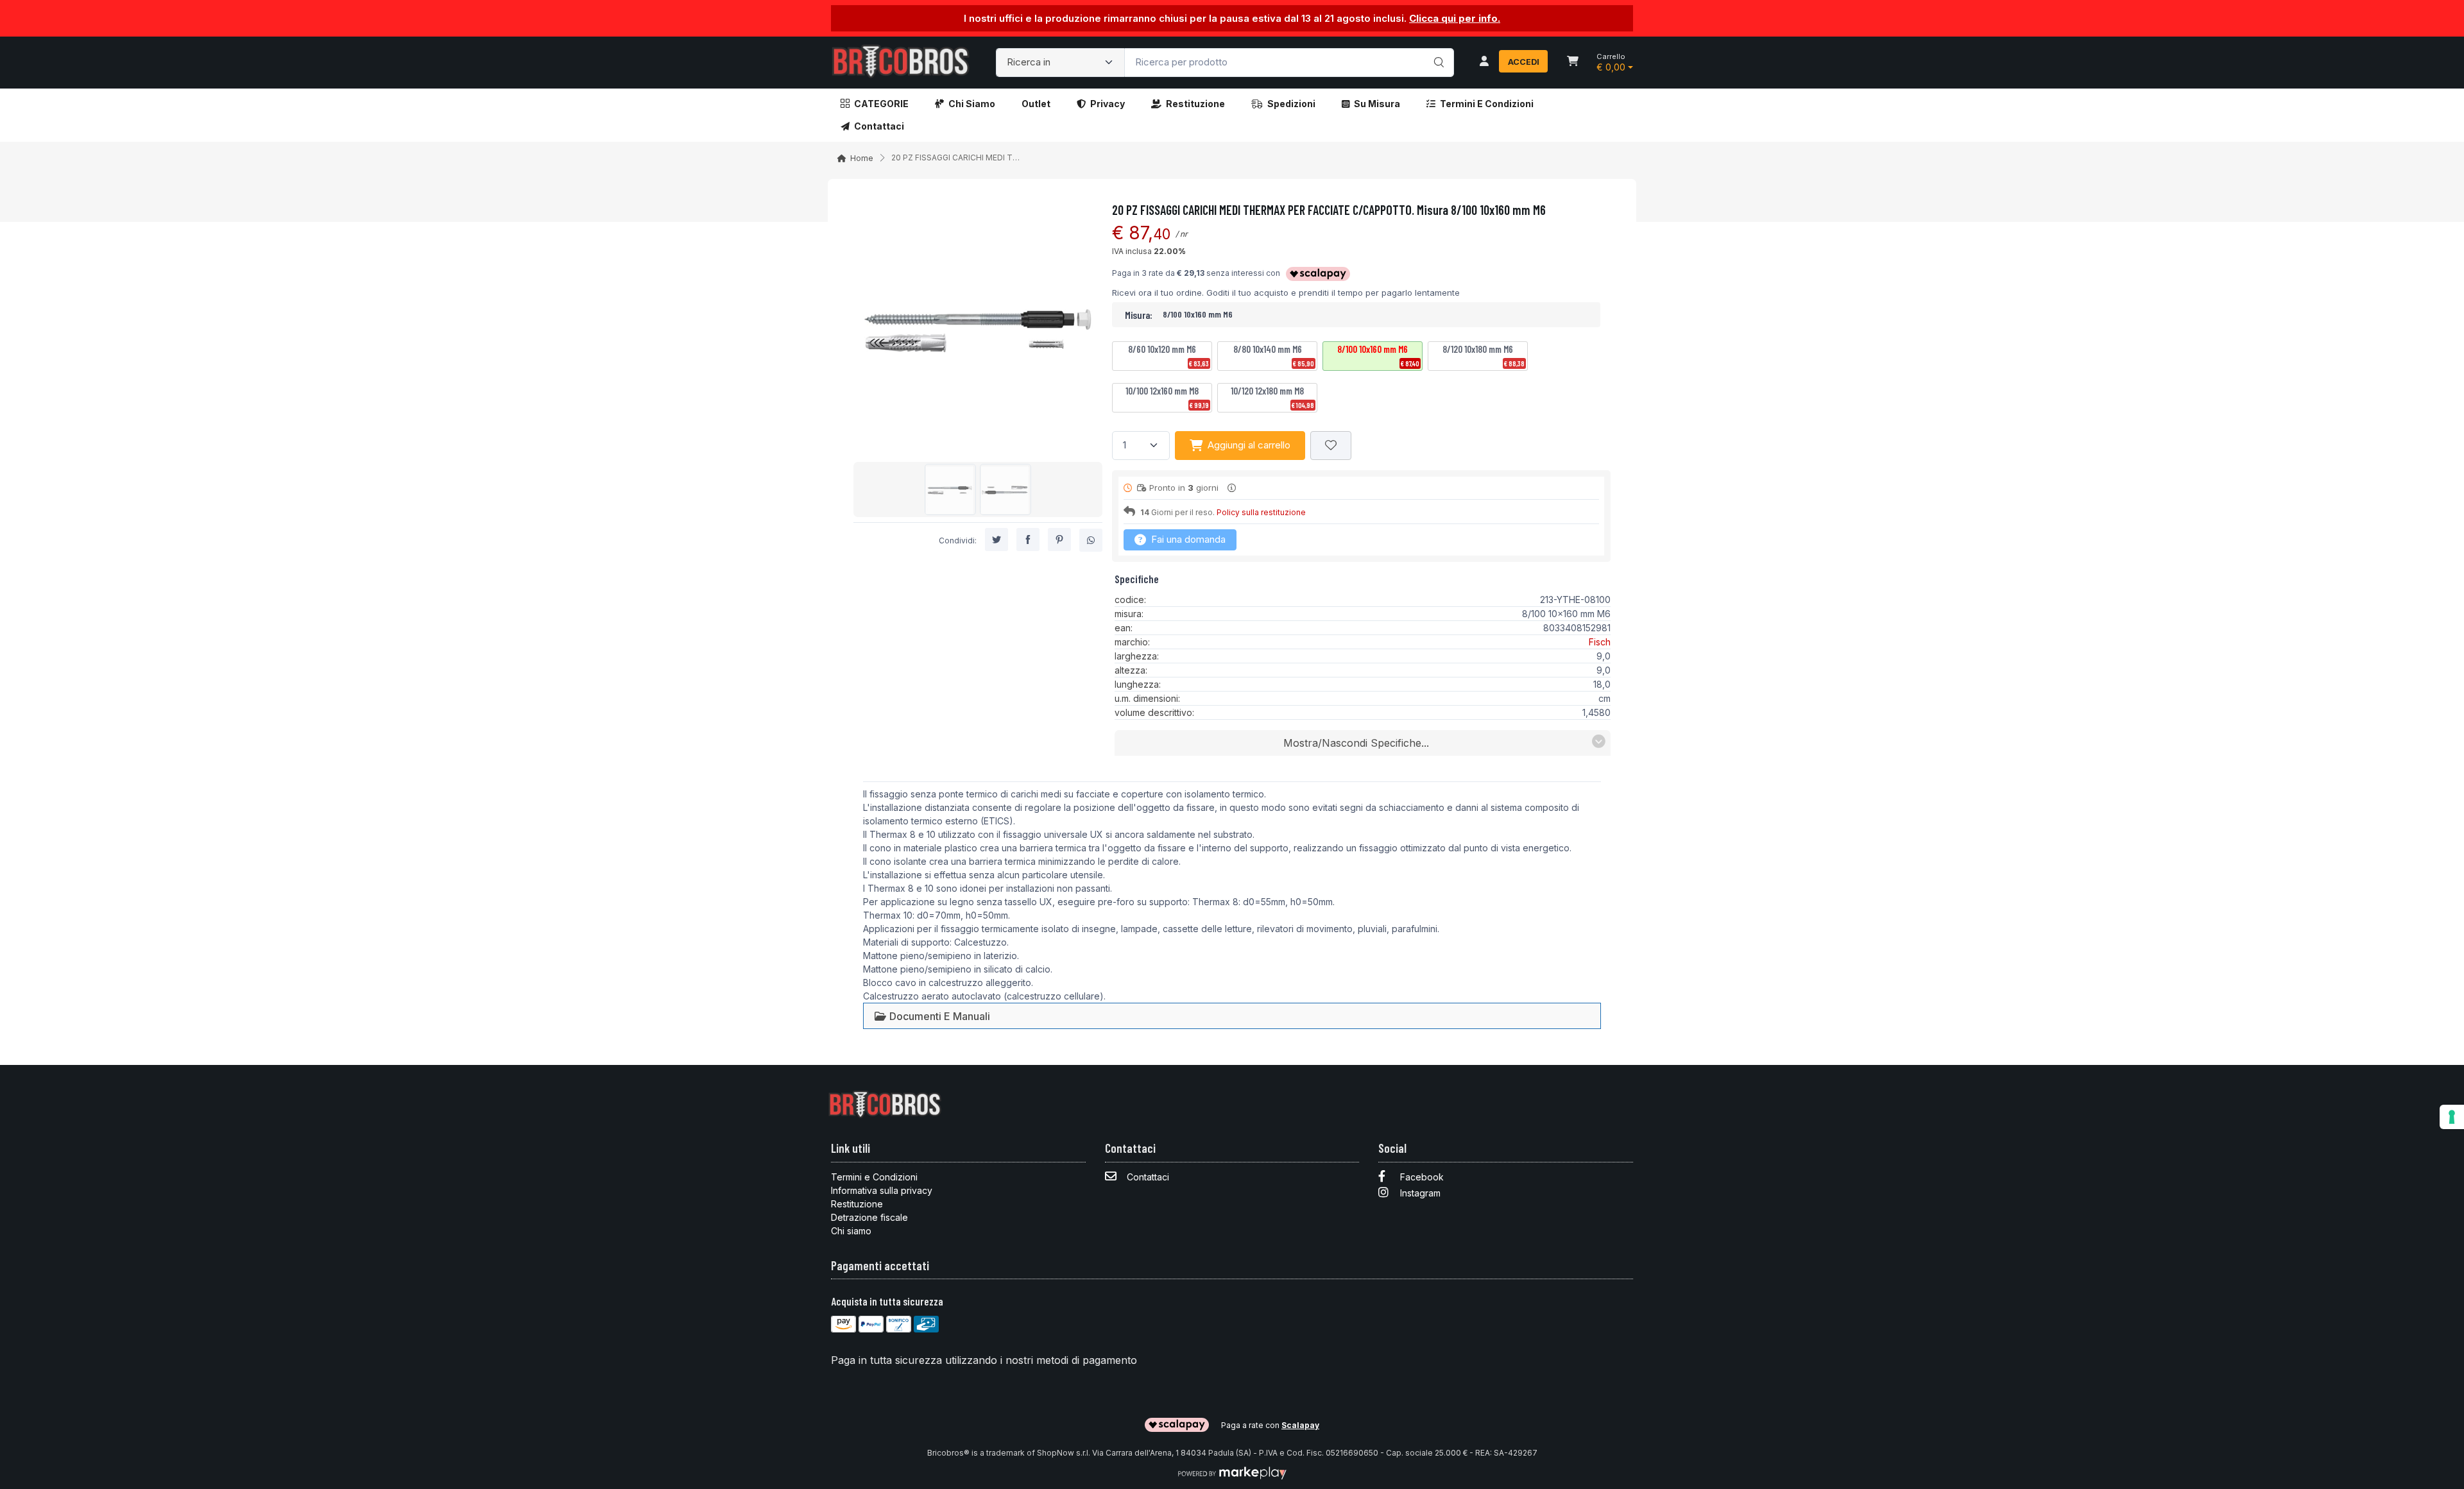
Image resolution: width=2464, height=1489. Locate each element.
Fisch (1600, 642)
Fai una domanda (1187, 539)
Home (862, 158)
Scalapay (1300, 1425)
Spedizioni (1291, 104)
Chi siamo (972, 104)
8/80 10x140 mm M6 (1274, 355)
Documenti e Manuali (938, 1016)
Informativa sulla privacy (882, 1190)
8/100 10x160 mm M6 (1378, 355)
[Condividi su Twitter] (997, 540)
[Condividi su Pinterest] (1059, 540)
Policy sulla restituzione (1261, 512)
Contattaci (879, 126)
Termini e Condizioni (1487, 104)
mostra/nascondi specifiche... (1356, 743)
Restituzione (1195, 104)
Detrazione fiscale (869, 1217)
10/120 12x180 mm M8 (1272, 397)
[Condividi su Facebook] (1028, 540)
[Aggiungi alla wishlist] (1331, 446)
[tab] (932, 1016)
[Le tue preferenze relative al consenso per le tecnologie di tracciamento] (2452, 1117)
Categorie (881, 104)
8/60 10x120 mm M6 (1168, 355)
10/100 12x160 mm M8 (1167, 397)
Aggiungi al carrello (1249, 445)
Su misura (1377, 104)
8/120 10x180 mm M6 (1484, 355)
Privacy (1108, 104)
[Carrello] (1573, 62)
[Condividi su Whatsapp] (1091, 540)
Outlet (1036, 104)
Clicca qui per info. (1455, 18)
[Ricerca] (1437, 49)
